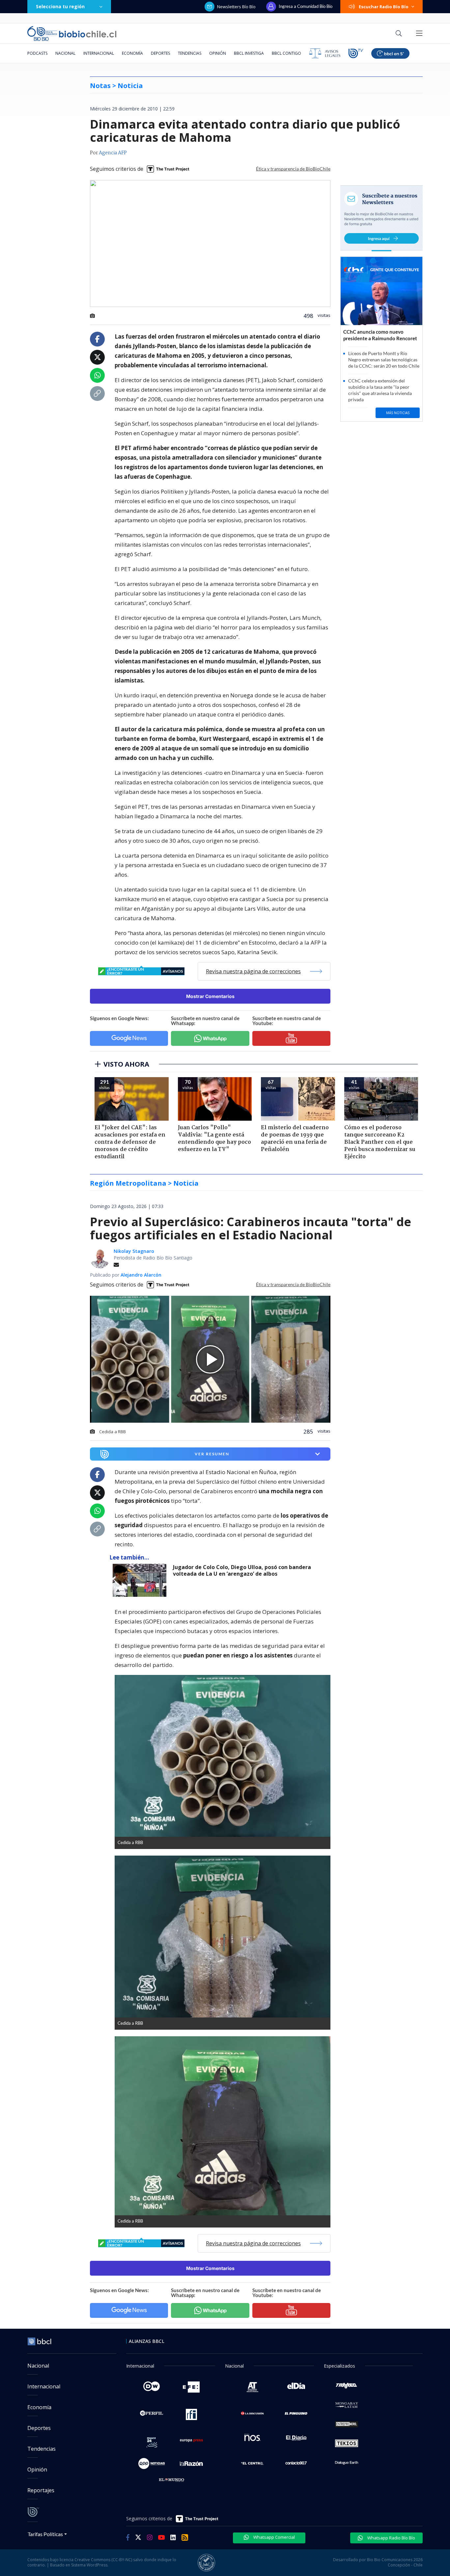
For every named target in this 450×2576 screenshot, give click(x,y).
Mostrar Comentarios (210, 996)
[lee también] (141, 1580)
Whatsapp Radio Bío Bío (391, 2538)
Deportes (160, 53)
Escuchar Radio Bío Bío (384, 7)
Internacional (99, 53)
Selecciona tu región (60, 6)
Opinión (218, 53)
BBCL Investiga (249, 53)
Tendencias (190, 53)
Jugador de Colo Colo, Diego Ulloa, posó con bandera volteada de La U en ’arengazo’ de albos (242, 1571)
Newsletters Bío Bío (236, 7)
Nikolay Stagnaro (134, 1251)
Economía (132, 53)
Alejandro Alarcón (141, 1275)
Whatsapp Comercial (274, 2537)
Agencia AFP (113, 153)
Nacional (65, 53)
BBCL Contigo (286, 53)
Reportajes (41, 2490)
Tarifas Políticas (45, 2534)
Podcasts (37, 53)
